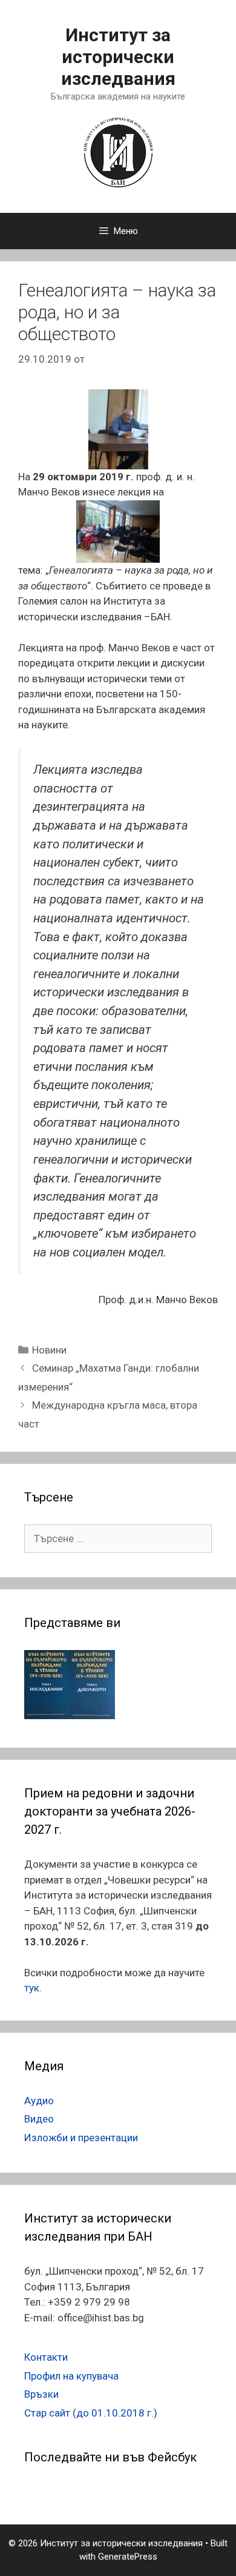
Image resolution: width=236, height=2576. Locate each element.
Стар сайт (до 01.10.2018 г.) (91, 2413)
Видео (39, 2119)
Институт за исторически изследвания (118, 57)
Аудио (39, 2101)
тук (32, 1988)
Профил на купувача (71, 2376)
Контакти (46, 2357)
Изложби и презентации (81, 2138)
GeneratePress (128, 2557)
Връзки (41, 2394)
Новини (49, 1350)
